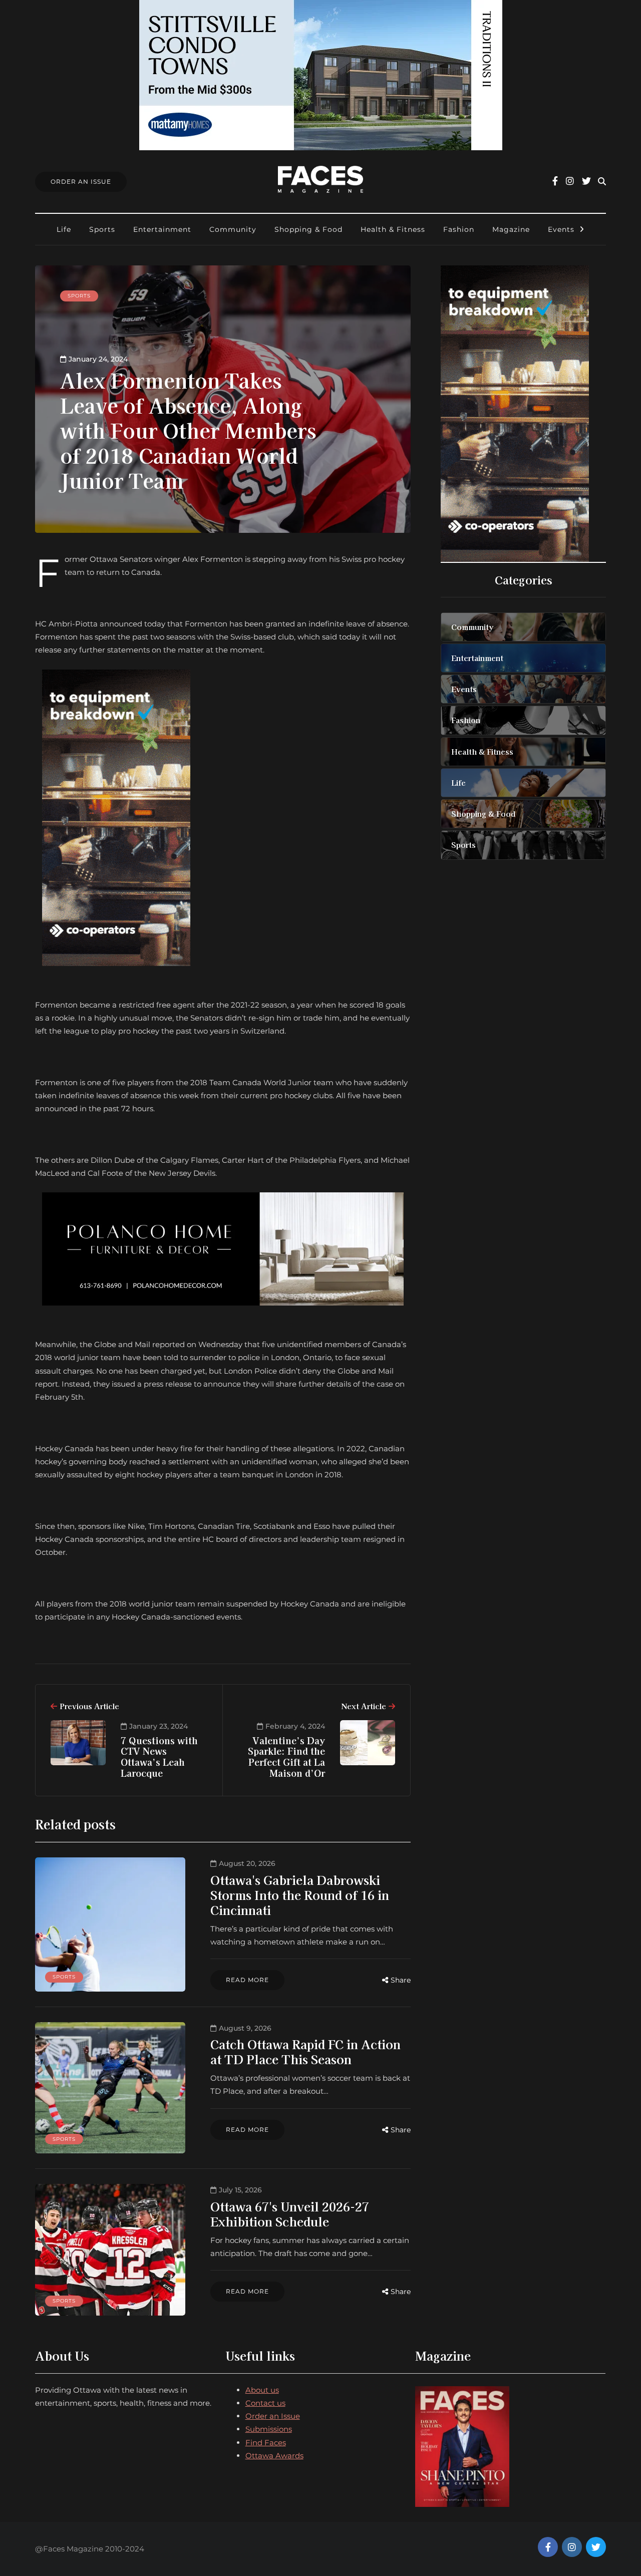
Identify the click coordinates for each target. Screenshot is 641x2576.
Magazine (511, 229)
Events (561, 229)
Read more (247, 1980)
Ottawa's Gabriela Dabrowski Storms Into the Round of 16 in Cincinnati (300, 1895)
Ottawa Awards (274, 2456)
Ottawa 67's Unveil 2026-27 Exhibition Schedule (290, 2214)
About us (262, 2390)
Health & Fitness (393, 229)
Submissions (269, 2429)
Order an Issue (273, 2416)
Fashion (459, 229)
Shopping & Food (308, 229)
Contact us (265, 2403)
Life (64, 229)
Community (233, 229)
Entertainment (162, 229)
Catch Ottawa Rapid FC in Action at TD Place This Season (305, 2051)
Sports (102, 229)
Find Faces (266, 2443)
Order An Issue (81, 182)
